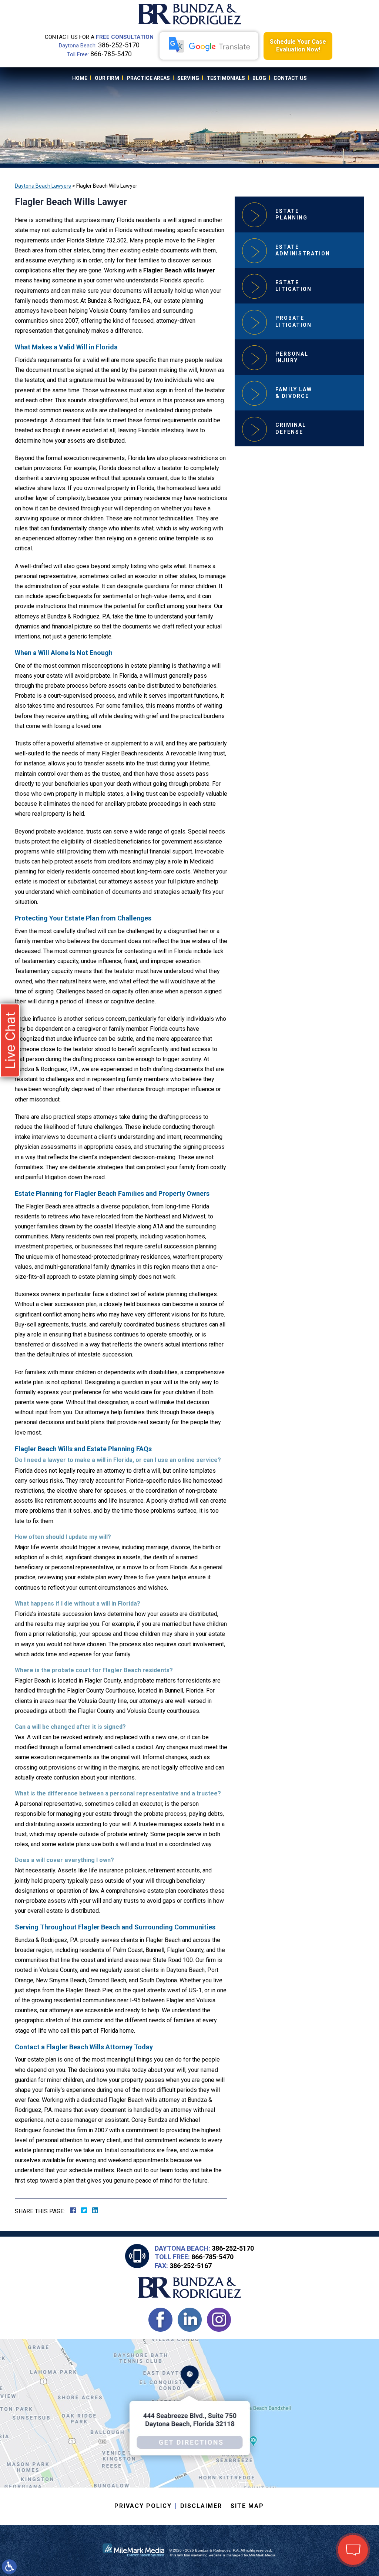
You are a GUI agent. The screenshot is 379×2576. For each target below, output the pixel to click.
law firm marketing (192, 2555)
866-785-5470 (111, 54)
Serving (188, 78)
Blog (259, 78)
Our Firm (107, 78)
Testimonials (226, 78)
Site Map (247, 2506)
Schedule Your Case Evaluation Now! (298, 46)
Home (80, 78)
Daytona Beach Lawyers (43, 186)
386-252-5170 (119, 45)
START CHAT (318, 2501)
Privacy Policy (143, 2506)
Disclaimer (201, 2506)
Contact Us (290, 78)
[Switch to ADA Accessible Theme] (9, 2567)
